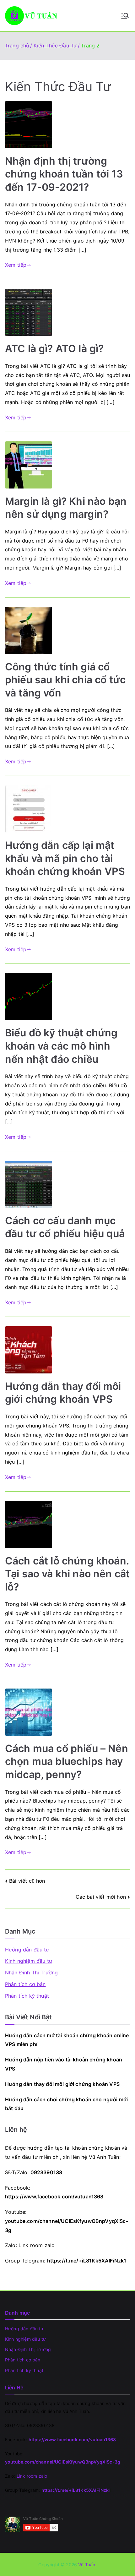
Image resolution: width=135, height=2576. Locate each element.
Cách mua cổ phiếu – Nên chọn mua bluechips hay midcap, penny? (67, 1761)
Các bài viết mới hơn (101, 1897)
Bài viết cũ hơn (27, 1881)
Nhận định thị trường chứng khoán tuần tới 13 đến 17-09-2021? (64, 174)
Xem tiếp (16, 265)
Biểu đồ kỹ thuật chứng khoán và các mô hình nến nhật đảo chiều (61, 1046)
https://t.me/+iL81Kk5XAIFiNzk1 (87, 2261)
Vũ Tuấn (87, 2565)
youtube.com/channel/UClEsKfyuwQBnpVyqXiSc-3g (63, 2462)
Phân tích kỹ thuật (27, 1996)
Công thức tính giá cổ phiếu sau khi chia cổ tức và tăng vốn (65, 680)
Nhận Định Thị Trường (31, 1973)
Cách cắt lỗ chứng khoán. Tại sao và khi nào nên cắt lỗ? (67, 1574)
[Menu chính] (125, 16)
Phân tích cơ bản (25, 1984)
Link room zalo (37, 2245)
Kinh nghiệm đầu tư (29, 1961)
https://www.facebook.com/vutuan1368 (54, 2197)
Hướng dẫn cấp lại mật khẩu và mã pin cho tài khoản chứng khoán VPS (65, 858)
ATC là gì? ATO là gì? (54, 349)
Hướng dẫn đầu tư (27, 1950)
